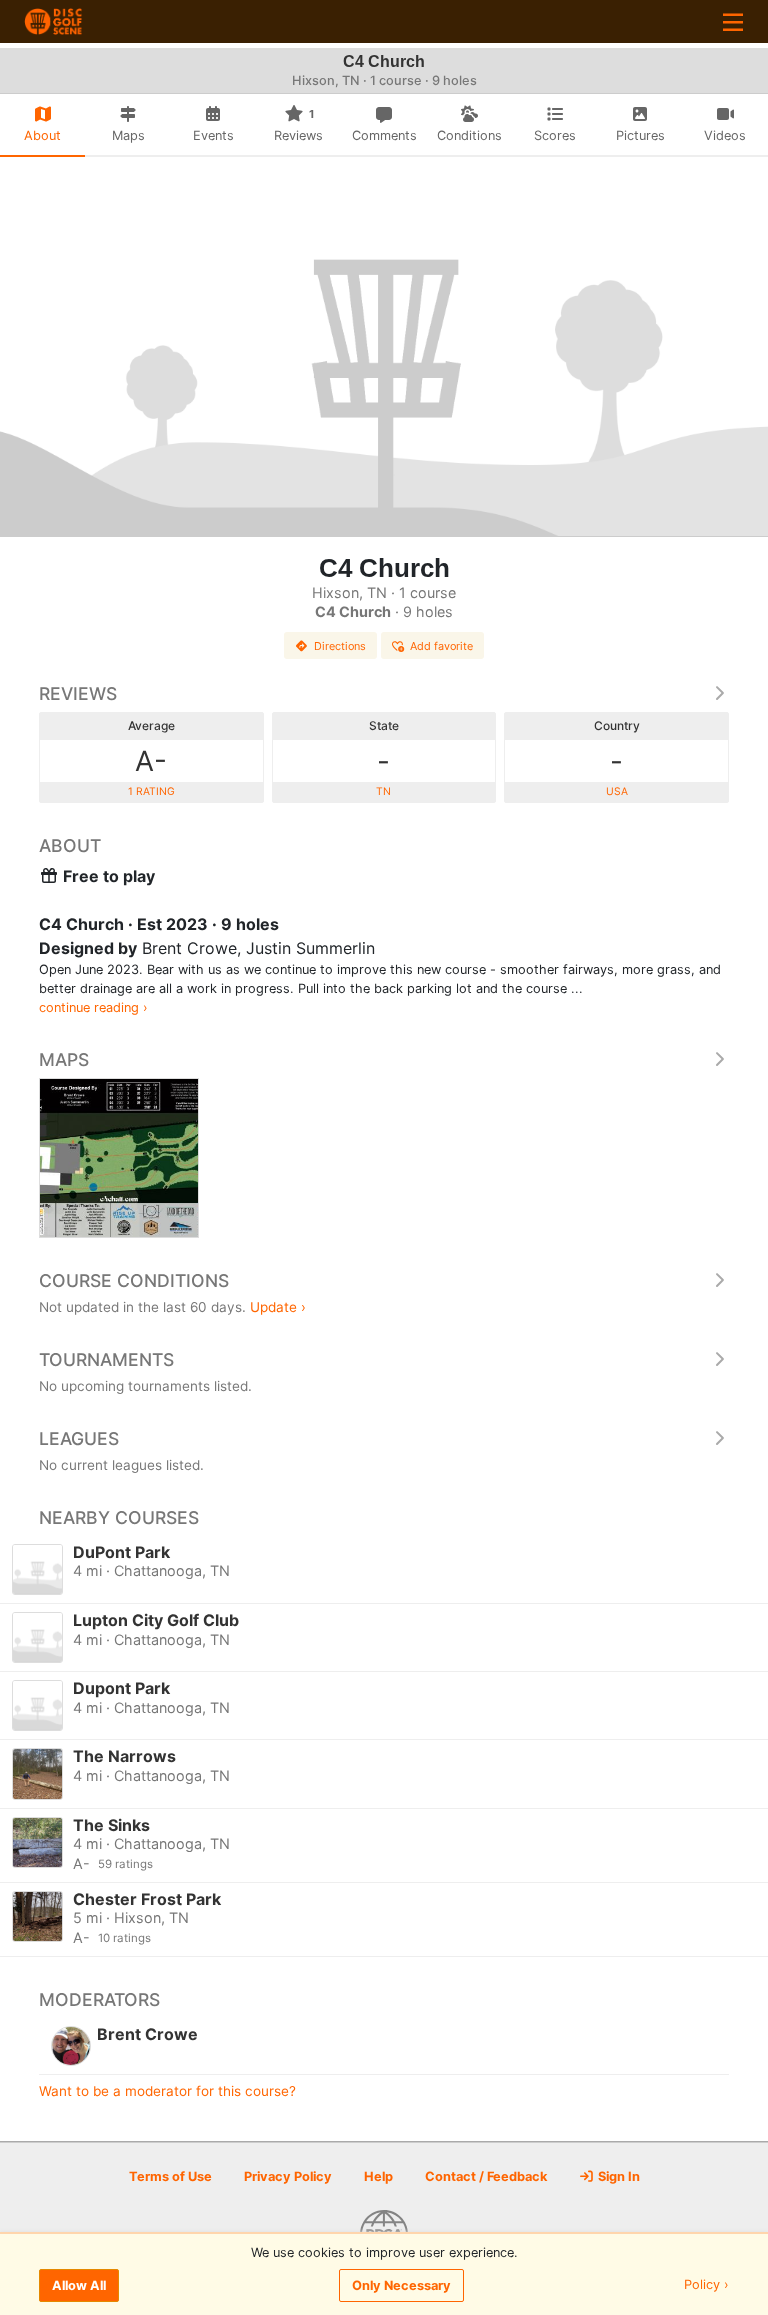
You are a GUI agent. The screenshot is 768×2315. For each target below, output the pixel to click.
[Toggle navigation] (733, 21)
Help (378, 2176)
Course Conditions (134, 1280)
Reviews (78, 693)
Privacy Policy (288, 2176)
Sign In (617, 2176)
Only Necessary (401, 2285)
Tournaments (106, 1359)
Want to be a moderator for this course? (167, 2091)
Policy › (706, 2285)
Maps (64, 1059)
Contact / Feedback (486, 2176)
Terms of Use (170, 2176)
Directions (340, 646)
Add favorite (441, 646)
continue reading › (93, 1007)
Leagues (79, 1438)
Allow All (79, 2285)
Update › (278, 1307)
